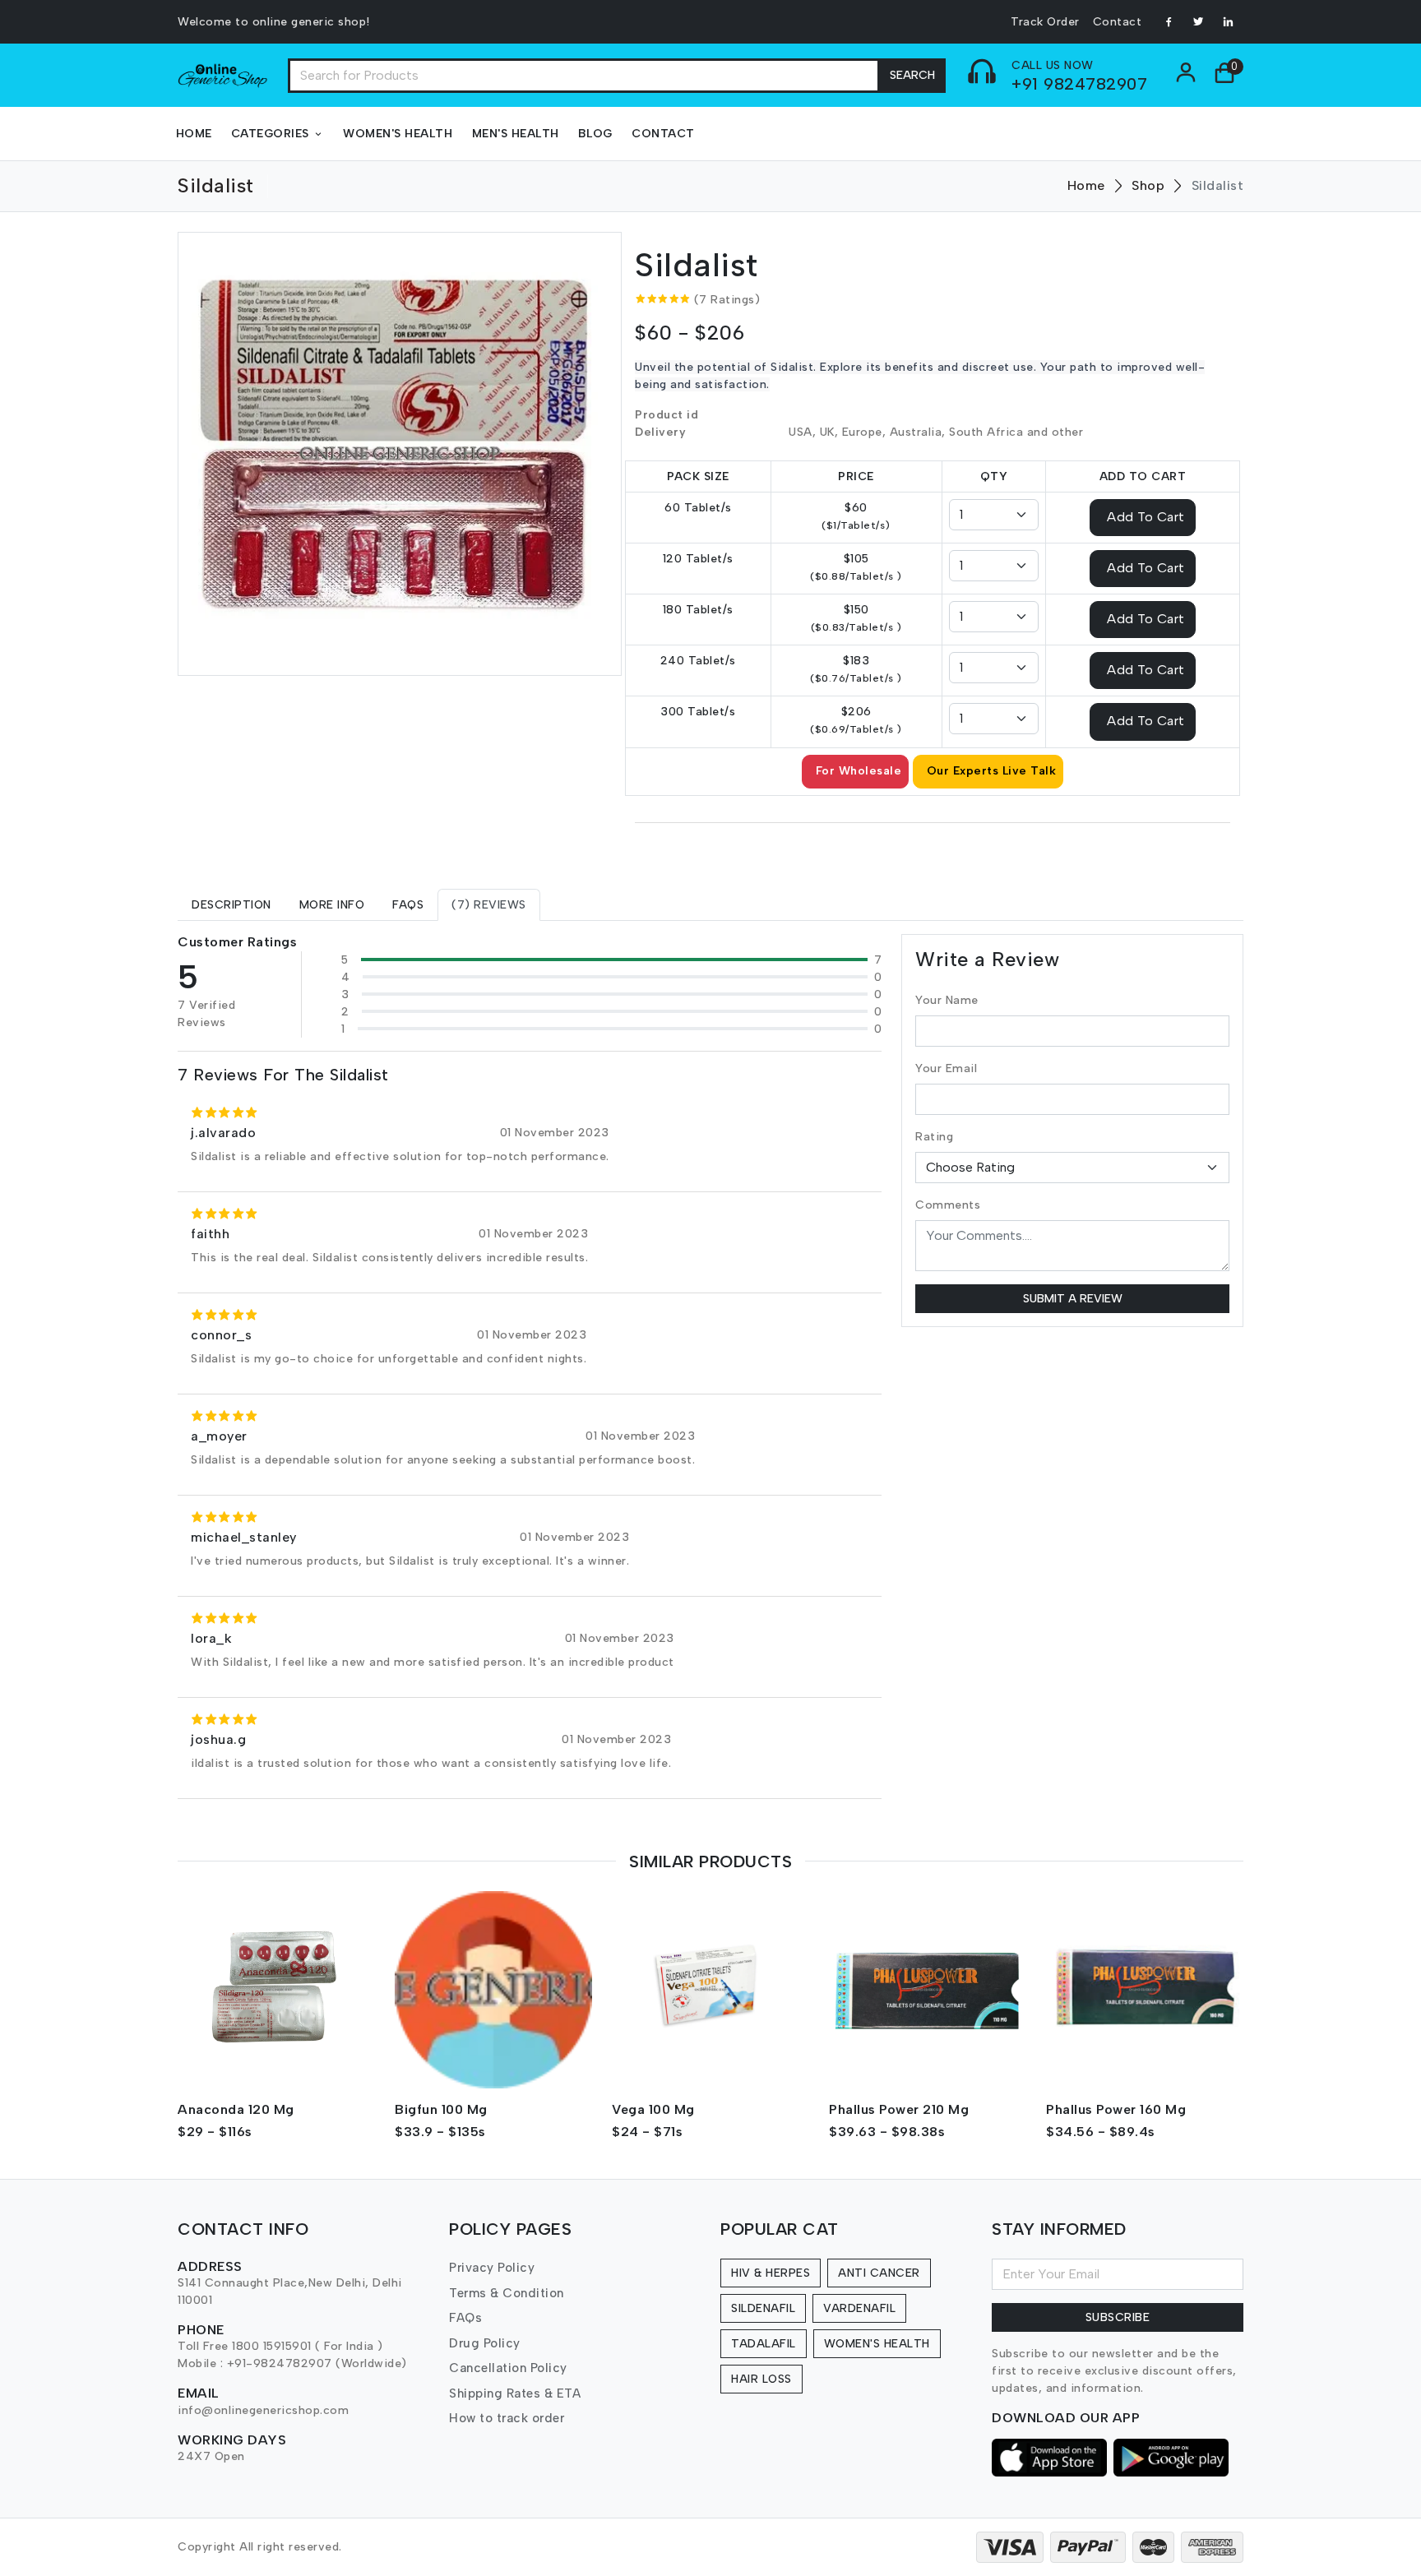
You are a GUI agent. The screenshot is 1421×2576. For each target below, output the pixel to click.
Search (912, 75)
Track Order (1045, 22)
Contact (1118, 22)
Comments (948, 1205)
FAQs (465, 2318)
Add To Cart (1146, 516)
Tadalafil (764, 2344)
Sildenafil (763, 2308)
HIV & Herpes (771, 2273)
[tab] (231, 905)
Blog (595, 134)
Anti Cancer (879, 2273)
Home (194, 134)
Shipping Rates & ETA (515, 2393)
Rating (934, 1137)
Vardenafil (859, 2308)
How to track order (507, 2418)
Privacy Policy (492, 2268)
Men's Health (516, 134)
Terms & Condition (507, 2293)
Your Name (947, 1000)
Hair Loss (761, 2379)
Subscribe (1118, 2317)
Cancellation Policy (508, 2368)
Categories (270, 134)
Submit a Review (1073, 1299)
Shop (1148, 185)
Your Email (946, 1068)
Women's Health (398, 134)
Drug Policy (485, 2343)
